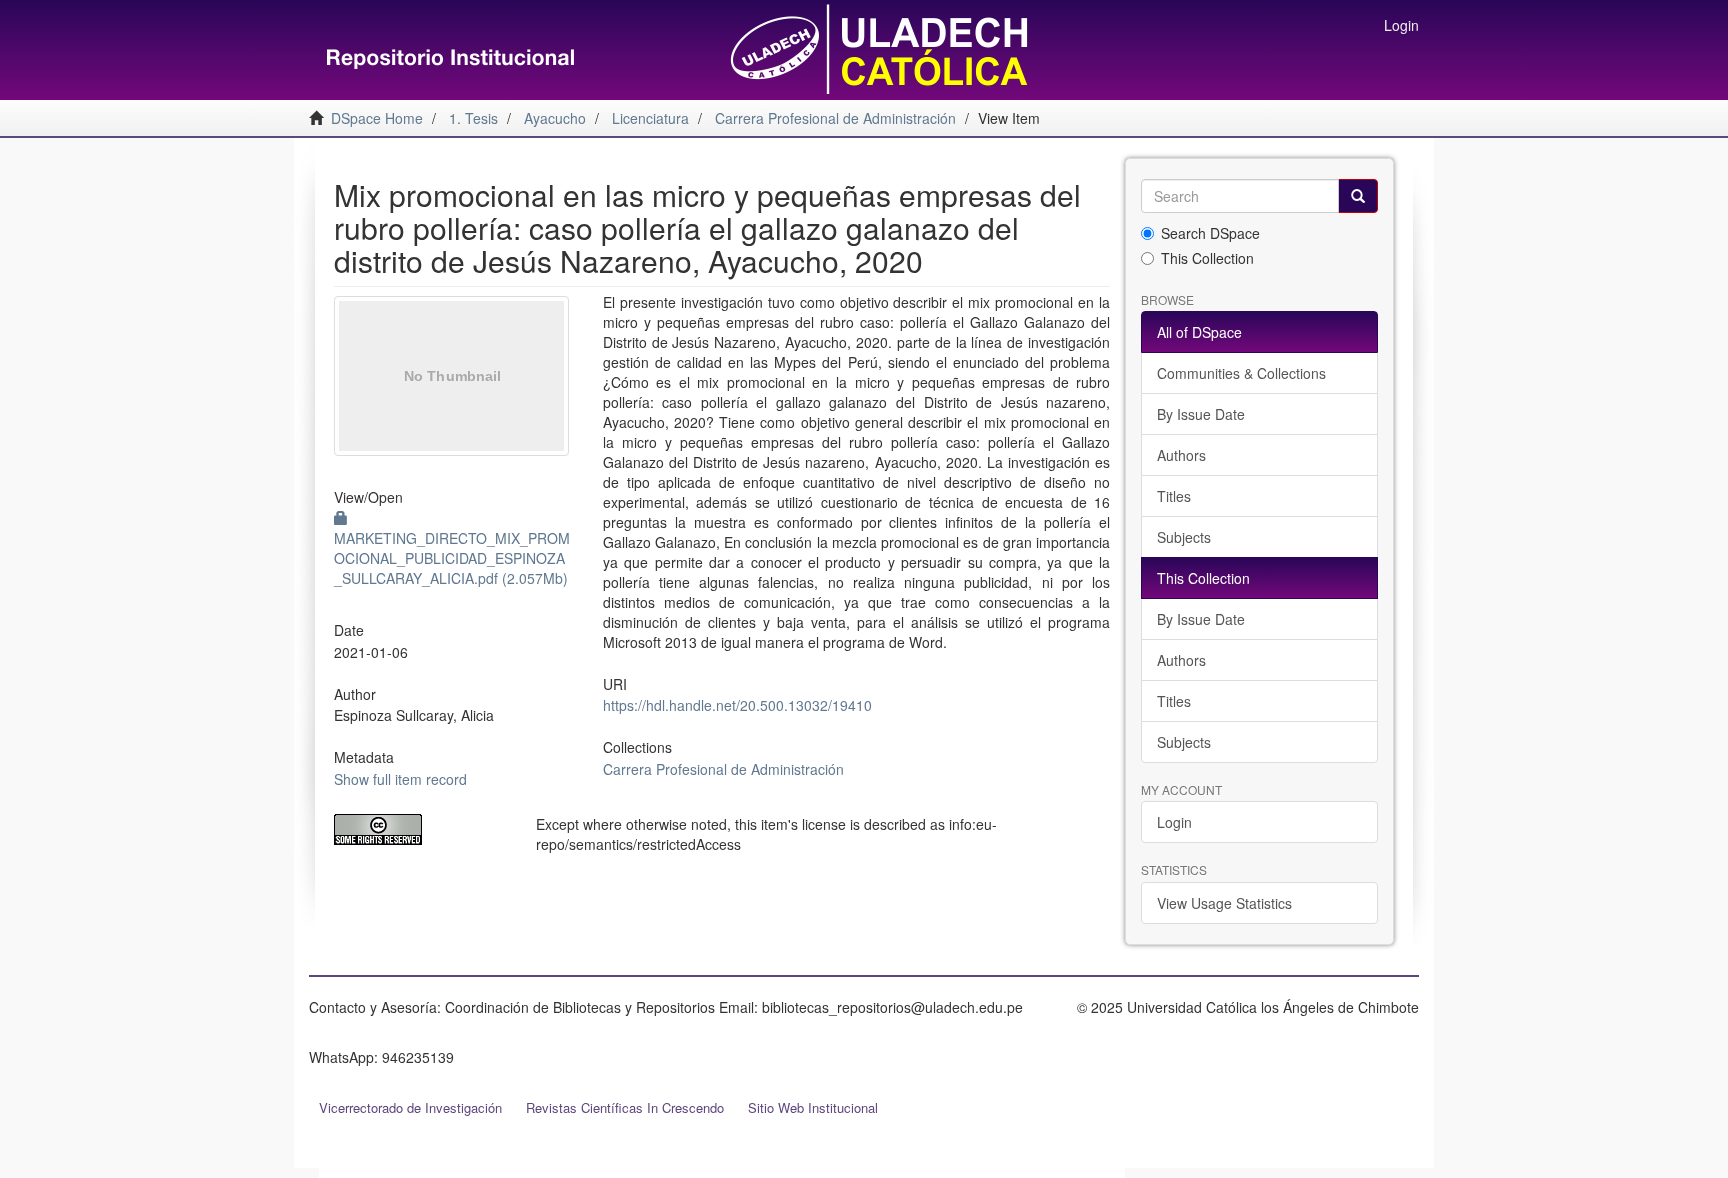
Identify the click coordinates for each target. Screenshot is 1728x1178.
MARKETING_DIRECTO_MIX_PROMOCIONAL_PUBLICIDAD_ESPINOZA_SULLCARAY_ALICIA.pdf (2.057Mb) (452, 558)
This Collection (1207, 258)
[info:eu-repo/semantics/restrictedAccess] (420, 829)
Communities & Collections (1241, 373)
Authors (1181, 455)
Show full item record (400, 779)
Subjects (1184, 537)
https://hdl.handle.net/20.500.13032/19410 (737, 705)
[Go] (1358, 196)
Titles (1174, 496)
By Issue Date (1201, 414)
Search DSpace (1210, 233)
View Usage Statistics (1224, 903)
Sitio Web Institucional (813, 1107)
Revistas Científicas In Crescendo (625, 1107)
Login (1174, 822)
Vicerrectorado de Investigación (410, 1107)
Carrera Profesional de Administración (723, 769)
